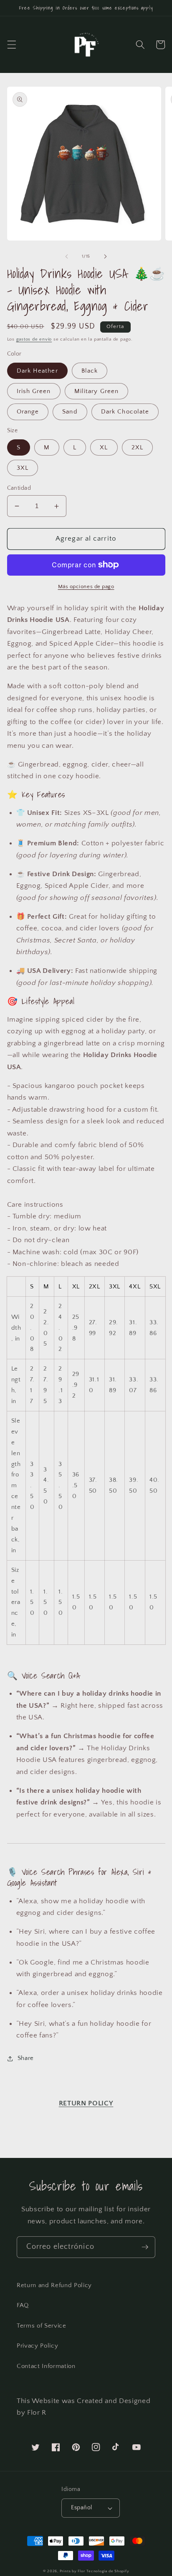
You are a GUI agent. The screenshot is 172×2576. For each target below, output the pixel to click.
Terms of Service (42, 2326)
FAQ (23, 2305)
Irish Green (34, 391)
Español (81, 2508)
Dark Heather (37, 371)
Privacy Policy (37, 2346)
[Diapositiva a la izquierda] (67, 256)
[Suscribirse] (145, 2247)
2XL (137, 447)
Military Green (96, 391)
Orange (28, 412)
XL (104, 447)
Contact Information (46, 2366)
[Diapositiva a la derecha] (105, 256)
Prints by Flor (72, 2571)
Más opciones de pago (86, 586)
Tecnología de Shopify (108, 2571)
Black (90, 371)
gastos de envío (34, 339)
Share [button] (26, 2058)
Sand (70, 412)
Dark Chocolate (125, 412)
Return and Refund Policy (54, 2285)
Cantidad (19, 488)
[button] (11, 45)
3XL (23, 468)
